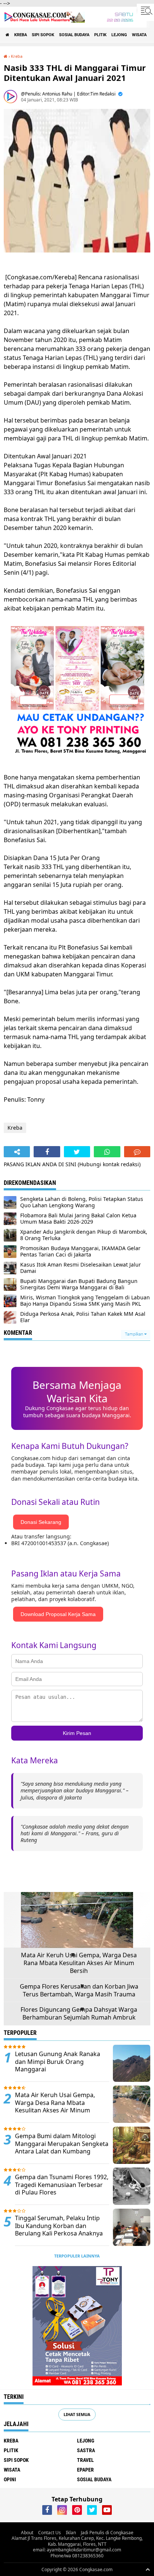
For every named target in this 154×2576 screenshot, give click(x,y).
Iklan (71, 2533)
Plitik (100, 35)
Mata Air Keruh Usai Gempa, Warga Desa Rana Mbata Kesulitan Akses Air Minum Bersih (79, 1963)
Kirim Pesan (77, 1733)
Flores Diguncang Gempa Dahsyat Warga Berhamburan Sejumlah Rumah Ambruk (79, 2014)
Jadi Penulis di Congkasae (107, 2533)
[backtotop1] (148, 2569)
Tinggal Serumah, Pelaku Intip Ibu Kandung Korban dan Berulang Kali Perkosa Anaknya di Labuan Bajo (59, 2230)
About (27, 2533)
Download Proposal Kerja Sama (58, 1614)
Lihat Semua (77, 2414)
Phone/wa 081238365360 (77, 2556)
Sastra (86, 2450)
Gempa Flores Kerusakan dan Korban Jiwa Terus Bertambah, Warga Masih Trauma (79, 1990)
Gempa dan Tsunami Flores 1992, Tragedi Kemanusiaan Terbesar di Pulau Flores (62, 2185)
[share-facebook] (47, 1152)
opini (10, 2479)
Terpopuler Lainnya (77, 2256)
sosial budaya (74, 35)
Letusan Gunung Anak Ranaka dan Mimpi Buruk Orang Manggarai (58, 2062)
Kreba (21, 35)
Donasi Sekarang (41, 1522)
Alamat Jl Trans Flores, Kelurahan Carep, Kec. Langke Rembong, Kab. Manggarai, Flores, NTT (77, 2541)
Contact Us (50, 2533)
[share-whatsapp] (107, 1152)
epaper (85, 2470)
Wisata (139, 35)
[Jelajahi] (145, 10)
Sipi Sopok (43, 35)
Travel (85, 2460)
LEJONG (119, 35)
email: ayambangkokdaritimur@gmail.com (77, 2550)
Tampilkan (135, 1334)
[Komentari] (137, 1152)
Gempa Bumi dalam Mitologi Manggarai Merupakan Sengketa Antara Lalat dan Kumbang (62, 2144)
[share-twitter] (77, 1152)
